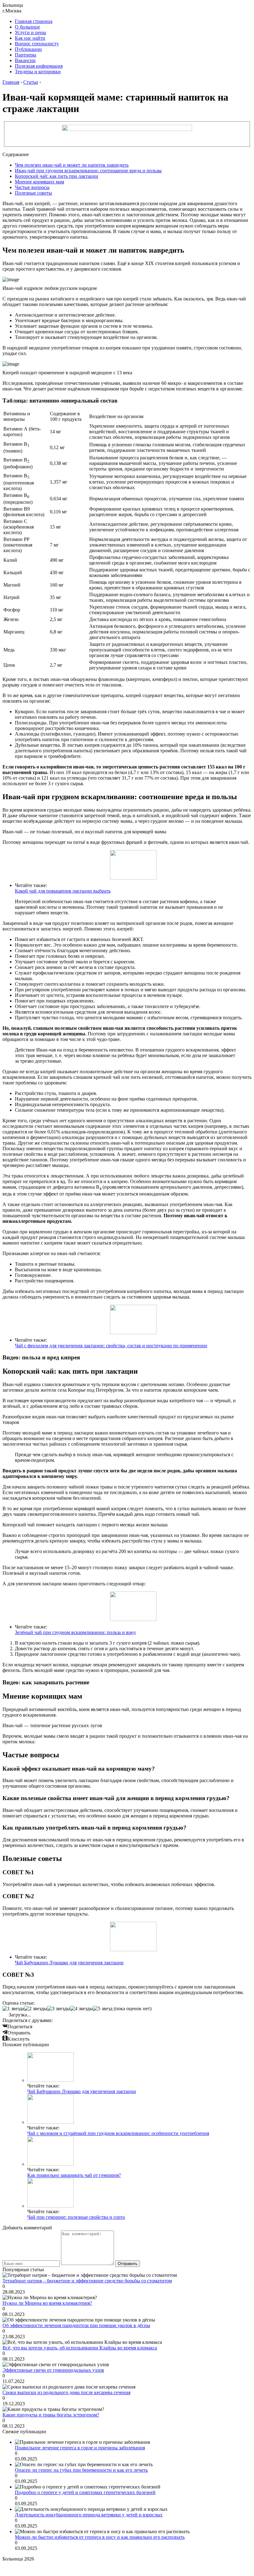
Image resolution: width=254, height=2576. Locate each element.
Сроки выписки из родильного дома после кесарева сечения (66, 2392)
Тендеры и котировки (38, 72)
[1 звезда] (13, 2009)
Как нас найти (30, 38)
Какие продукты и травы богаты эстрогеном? (51, 2415)
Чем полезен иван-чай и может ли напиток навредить (72, 165)
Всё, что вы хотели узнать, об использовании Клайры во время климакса (80, 2348)
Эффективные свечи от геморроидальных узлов (53, 2370)
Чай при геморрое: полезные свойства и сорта (76, 2217)
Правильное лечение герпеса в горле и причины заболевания (80, 2448)
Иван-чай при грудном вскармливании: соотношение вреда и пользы (88, 171)
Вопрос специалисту (37, 44)
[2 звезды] (36, 2009)
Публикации (28, 49)
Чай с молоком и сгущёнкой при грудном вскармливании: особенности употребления (118, 2133)
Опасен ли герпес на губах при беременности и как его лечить (81, 2470)
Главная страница (34, 21)
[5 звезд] (103, 2009)
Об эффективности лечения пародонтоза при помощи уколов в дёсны (76, 2325)
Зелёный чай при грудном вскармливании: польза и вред (75, 1632)
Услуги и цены (31, 32)
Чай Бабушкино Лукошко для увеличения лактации (69, 1963)
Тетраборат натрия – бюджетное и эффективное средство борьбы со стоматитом (87, 2281)
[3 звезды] (59, 2009)
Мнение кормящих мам (39, 182)
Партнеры (26, 55)
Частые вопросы (32, 187)
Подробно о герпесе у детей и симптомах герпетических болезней (85, 2492)
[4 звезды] (81, 2009)
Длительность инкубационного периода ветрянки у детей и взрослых (89, 2515)
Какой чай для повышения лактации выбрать (63, 891)
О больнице (27, 27)
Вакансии (25, 60)
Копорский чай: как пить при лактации (57, 176)
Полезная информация (39, 66)
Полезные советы (33, 193)
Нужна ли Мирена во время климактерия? (47, 2303)
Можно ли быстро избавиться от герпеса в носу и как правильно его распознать (100, 2537)
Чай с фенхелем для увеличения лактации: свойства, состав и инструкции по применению (111, 1346)
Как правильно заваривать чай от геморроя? (74, 2175)
